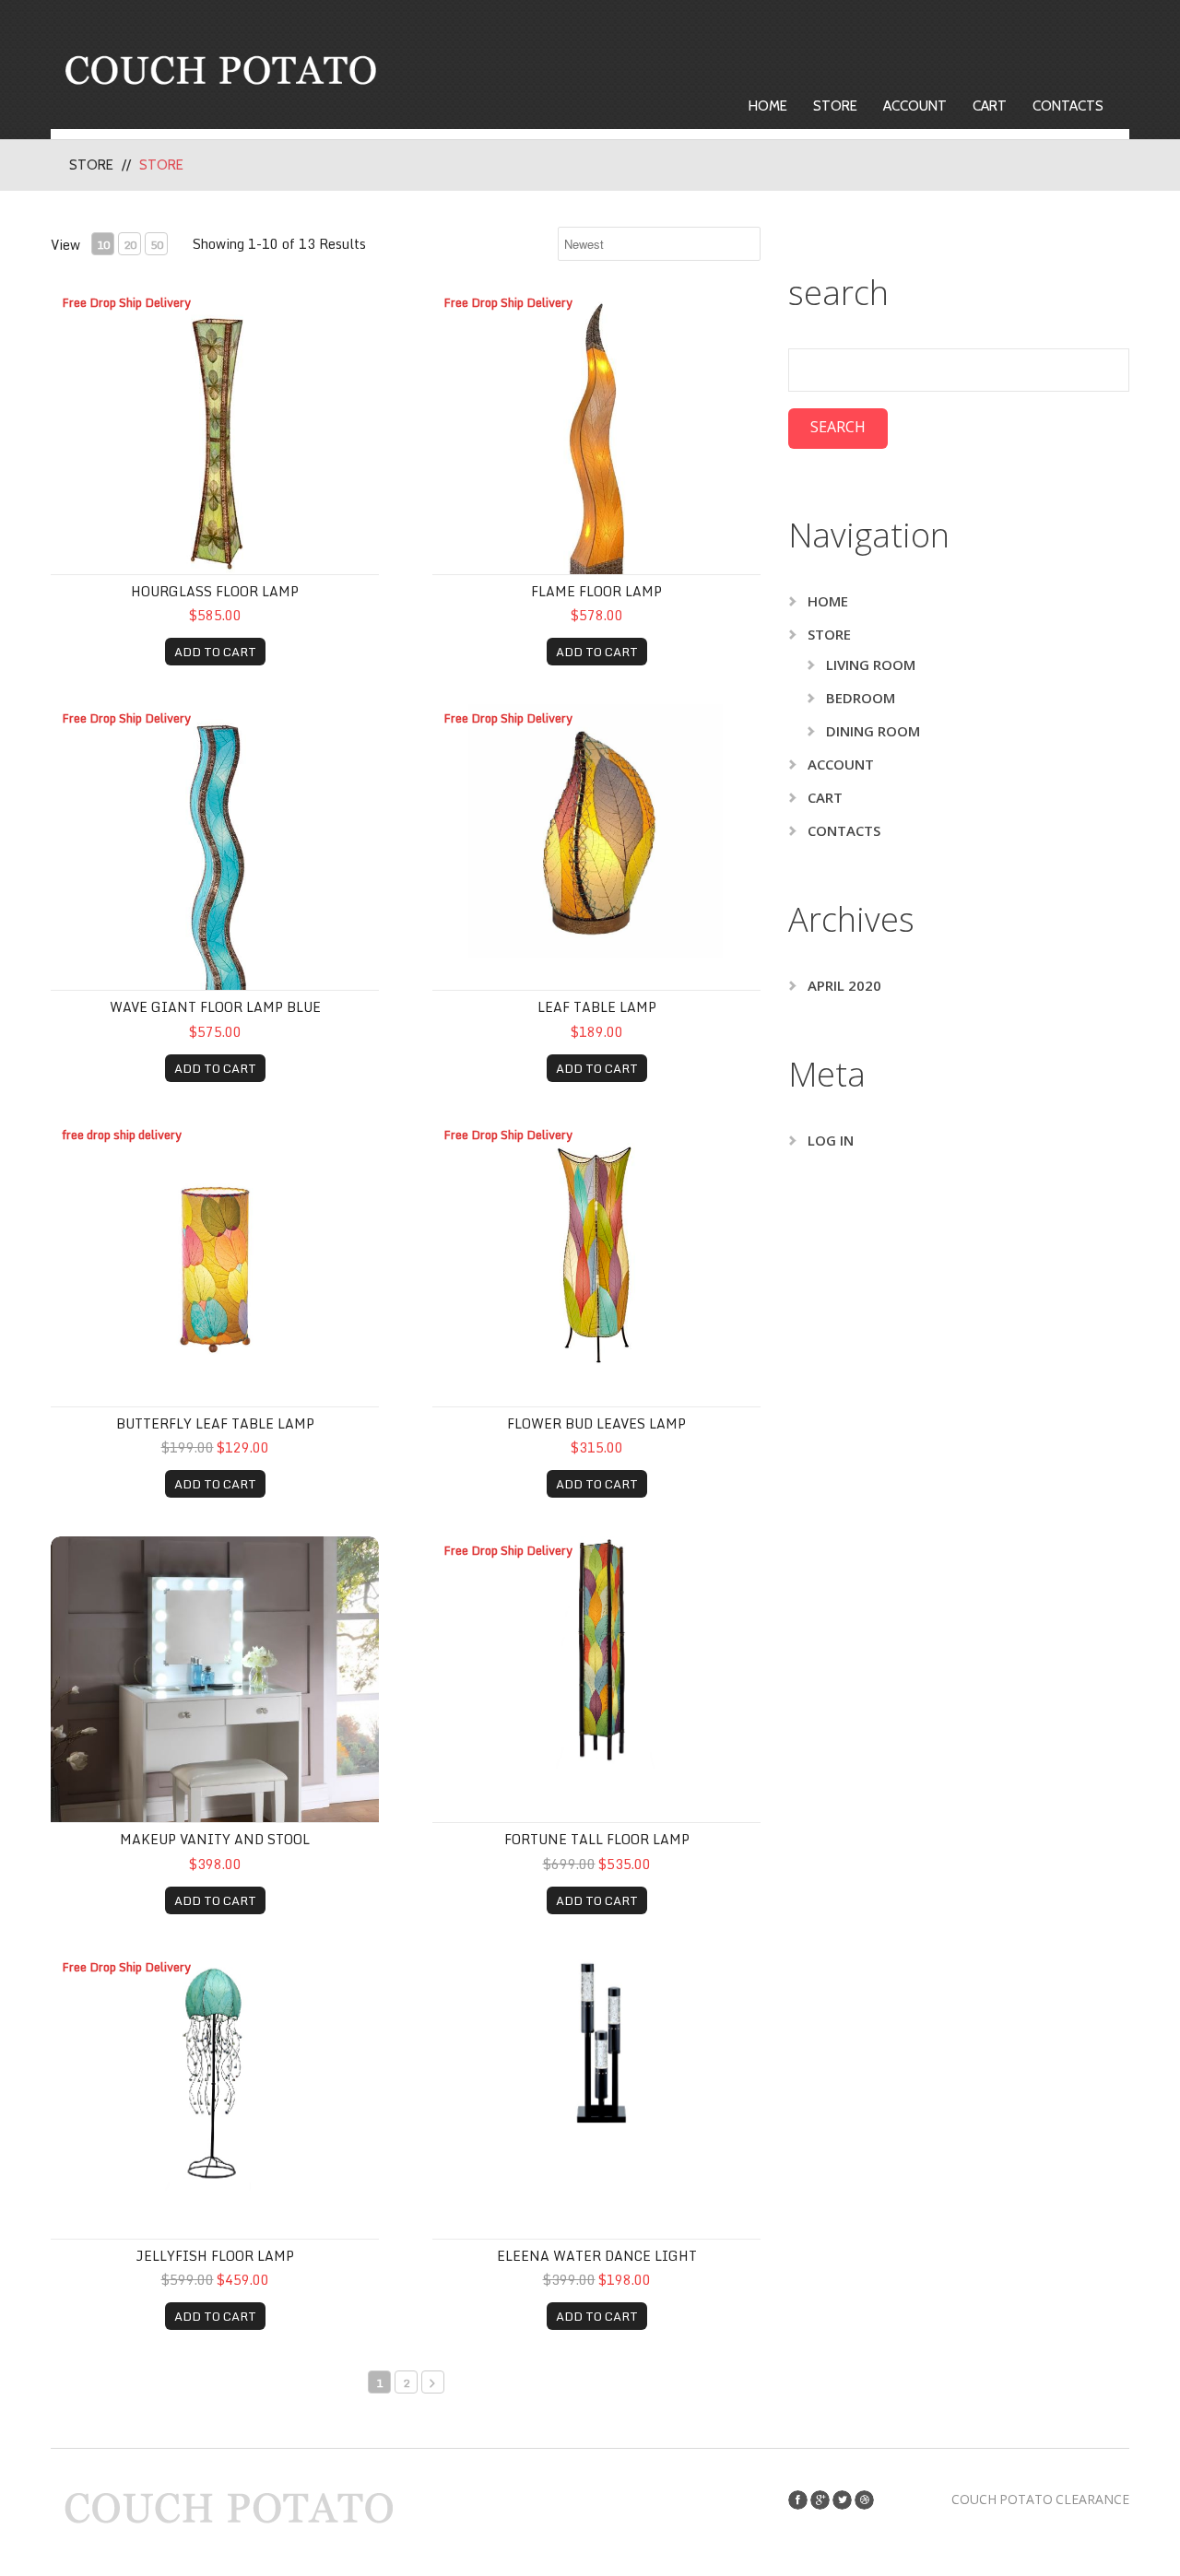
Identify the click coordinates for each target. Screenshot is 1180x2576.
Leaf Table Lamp (597, 1007)
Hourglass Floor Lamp (215, 591)
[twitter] (842, 2500)
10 (103, 245)
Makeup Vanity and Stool (215, 1839)
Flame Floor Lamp (596, 591)
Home (768, 106)
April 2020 (844, 985)
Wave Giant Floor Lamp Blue (215, 1007)
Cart (990, 106)
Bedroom (861, 698)
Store (835, 106)
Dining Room (873, 731)
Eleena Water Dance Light (597, 2256)
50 (157, 245)
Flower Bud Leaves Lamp (596, 1423)
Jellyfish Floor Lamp (215, 2256)
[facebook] (798, 2500)
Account (915, 106)
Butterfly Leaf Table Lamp (215, 1423)
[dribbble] (864, 2500)
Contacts (1068, 106)
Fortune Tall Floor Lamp (597, 1839)
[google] (820, 2500)
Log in (831, 1140)
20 (130, 245)
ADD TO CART (215, 652)
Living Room (871, 665)
